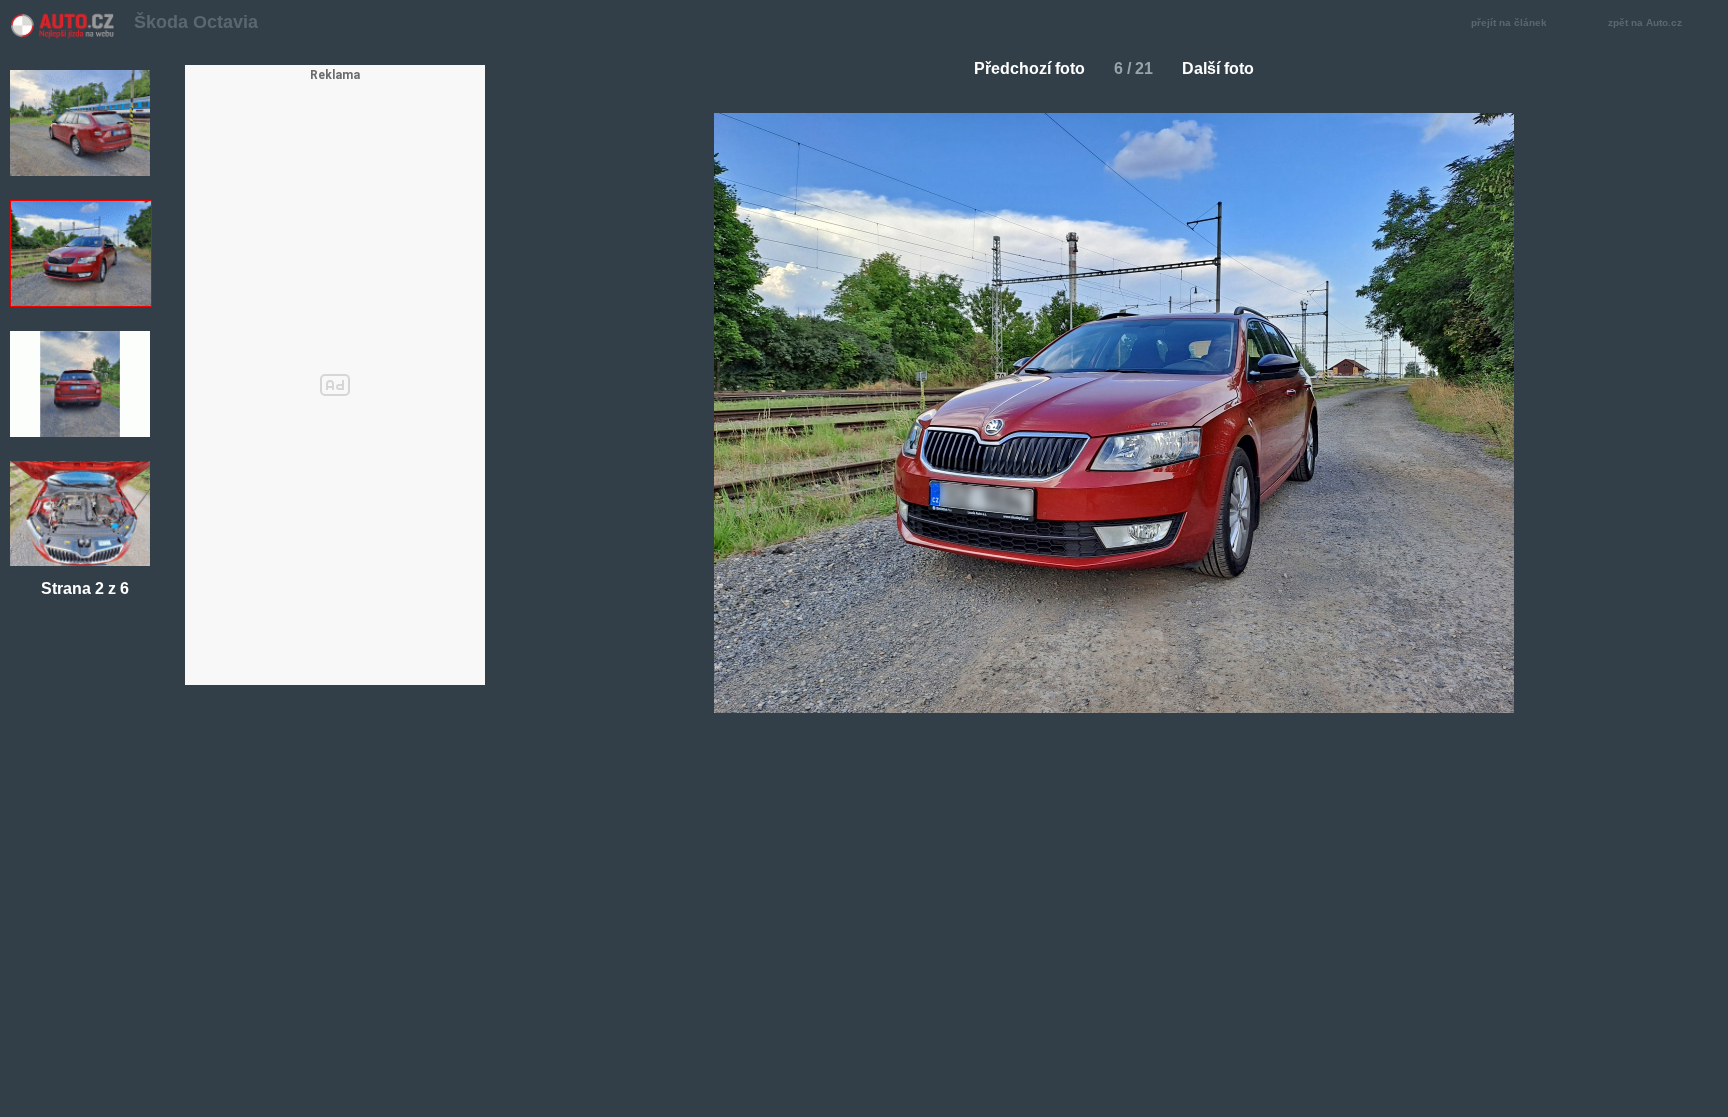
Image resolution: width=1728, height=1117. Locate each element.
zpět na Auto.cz (1645, 22)
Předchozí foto (1029, 68)
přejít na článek (1509, 22)
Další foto (1218, 68)
